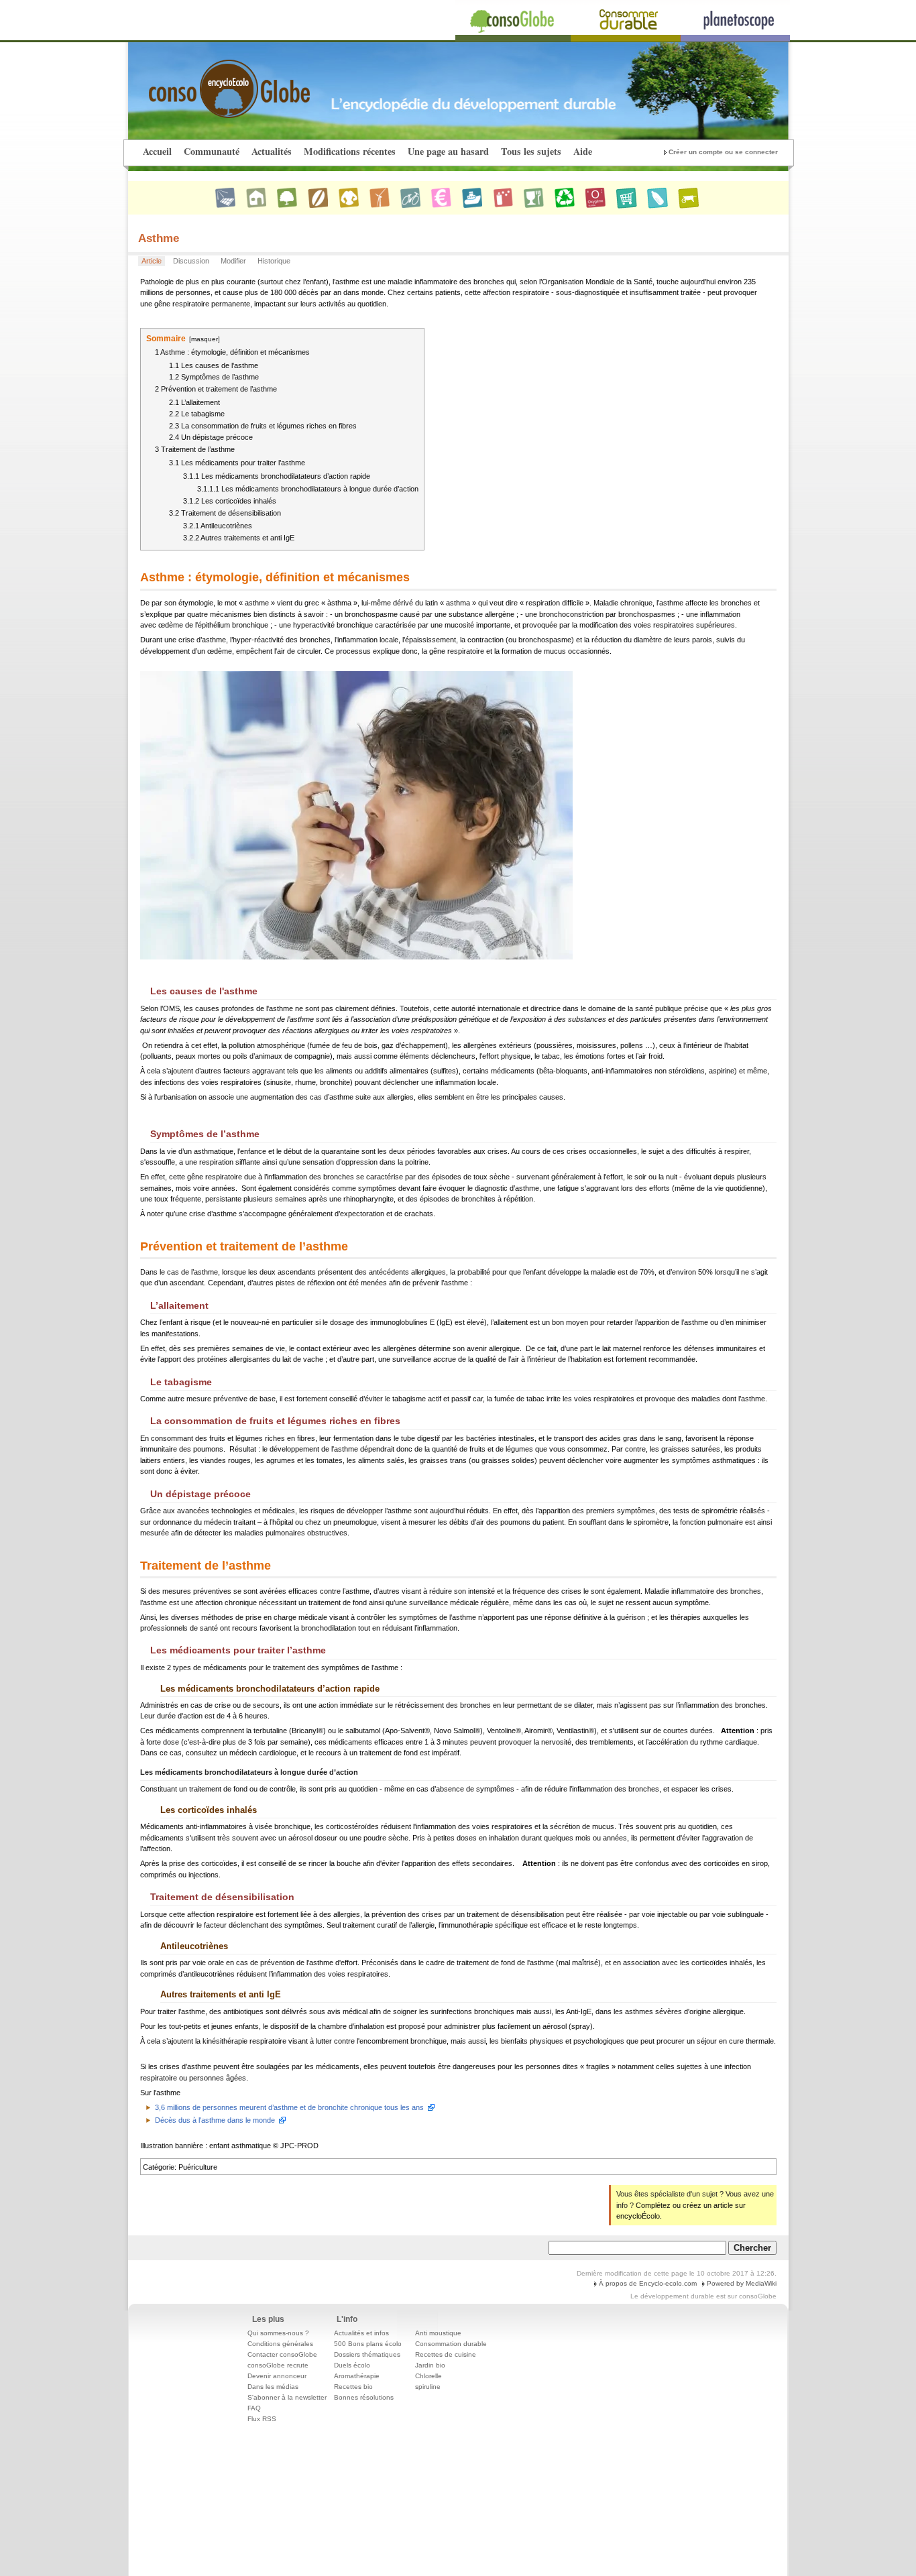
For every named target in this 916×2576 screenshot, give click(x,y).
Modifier (233, 261)
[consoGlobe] (198, 81)
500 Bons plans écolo (368, 2344)
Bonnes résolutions (364, 2397)
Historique (274, 261)
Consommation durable (451, 2344)
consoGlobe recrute (278, 2365)
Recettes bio (353, 2387)
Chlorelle (428, 2376)
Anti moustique (438, 2333)
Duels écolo (352, 2365)
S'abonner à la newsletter (287, 2397)
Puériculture (198, 2167)
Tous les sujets (531, 151)
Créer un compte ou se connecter (723, 152)
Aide (583, 151)
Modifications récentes (350, 151)
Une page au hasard (448, 151)
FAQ (254, 2408)
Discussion (191, 261)
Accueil (157, 151)
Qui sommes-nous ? (278, 2333)
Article (152, 261)
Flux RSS (262, 2419)
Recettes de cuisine (446, 2354)
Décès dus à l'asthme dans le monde (215, 2120)
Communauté (212, 151)
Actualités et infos (361, 2333)
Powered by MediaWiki (742, 2283)
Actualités (272, 151)
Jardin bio (430, 2365)
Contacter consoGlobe (282, 2354)
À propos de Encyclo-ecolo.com (648, 2283)
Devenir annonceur (277, 2376)
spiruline (428, 2387)
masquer (205, 339)
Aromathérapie (357, 2376)
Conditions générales (280, 2344)
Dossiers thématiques (367, 2354)
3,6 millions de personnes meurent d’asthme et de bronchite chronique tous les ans (289, 2107)
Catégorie (159, 2167)
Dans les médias (273, 2387)
